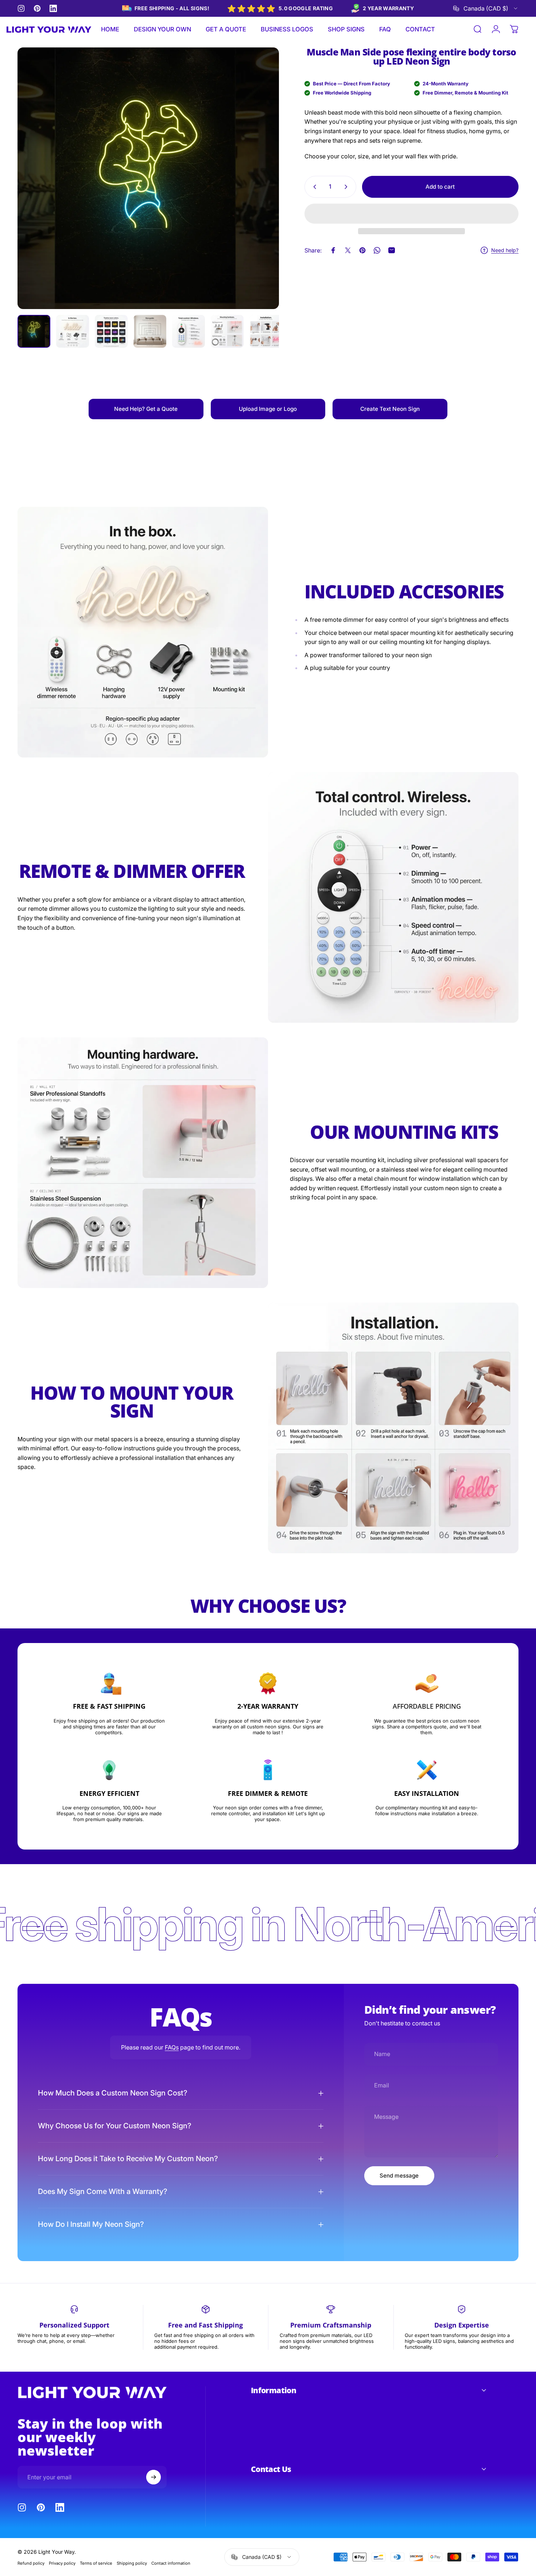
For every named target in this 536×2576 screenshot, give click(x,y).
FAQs (172, 2047)
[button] (411, 214)
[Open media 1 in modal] (148, 178)
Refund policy (31, 2563)
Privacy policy (62, 2563)
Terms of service (96, 2563)
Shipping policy (132, 2563)
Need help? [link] (505, 250)
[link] (146, 409)
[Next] (260, 192)
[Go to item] (34, 331)
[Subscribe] (154, 2477)
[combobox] (486, 8)
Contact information (171, 2563)
